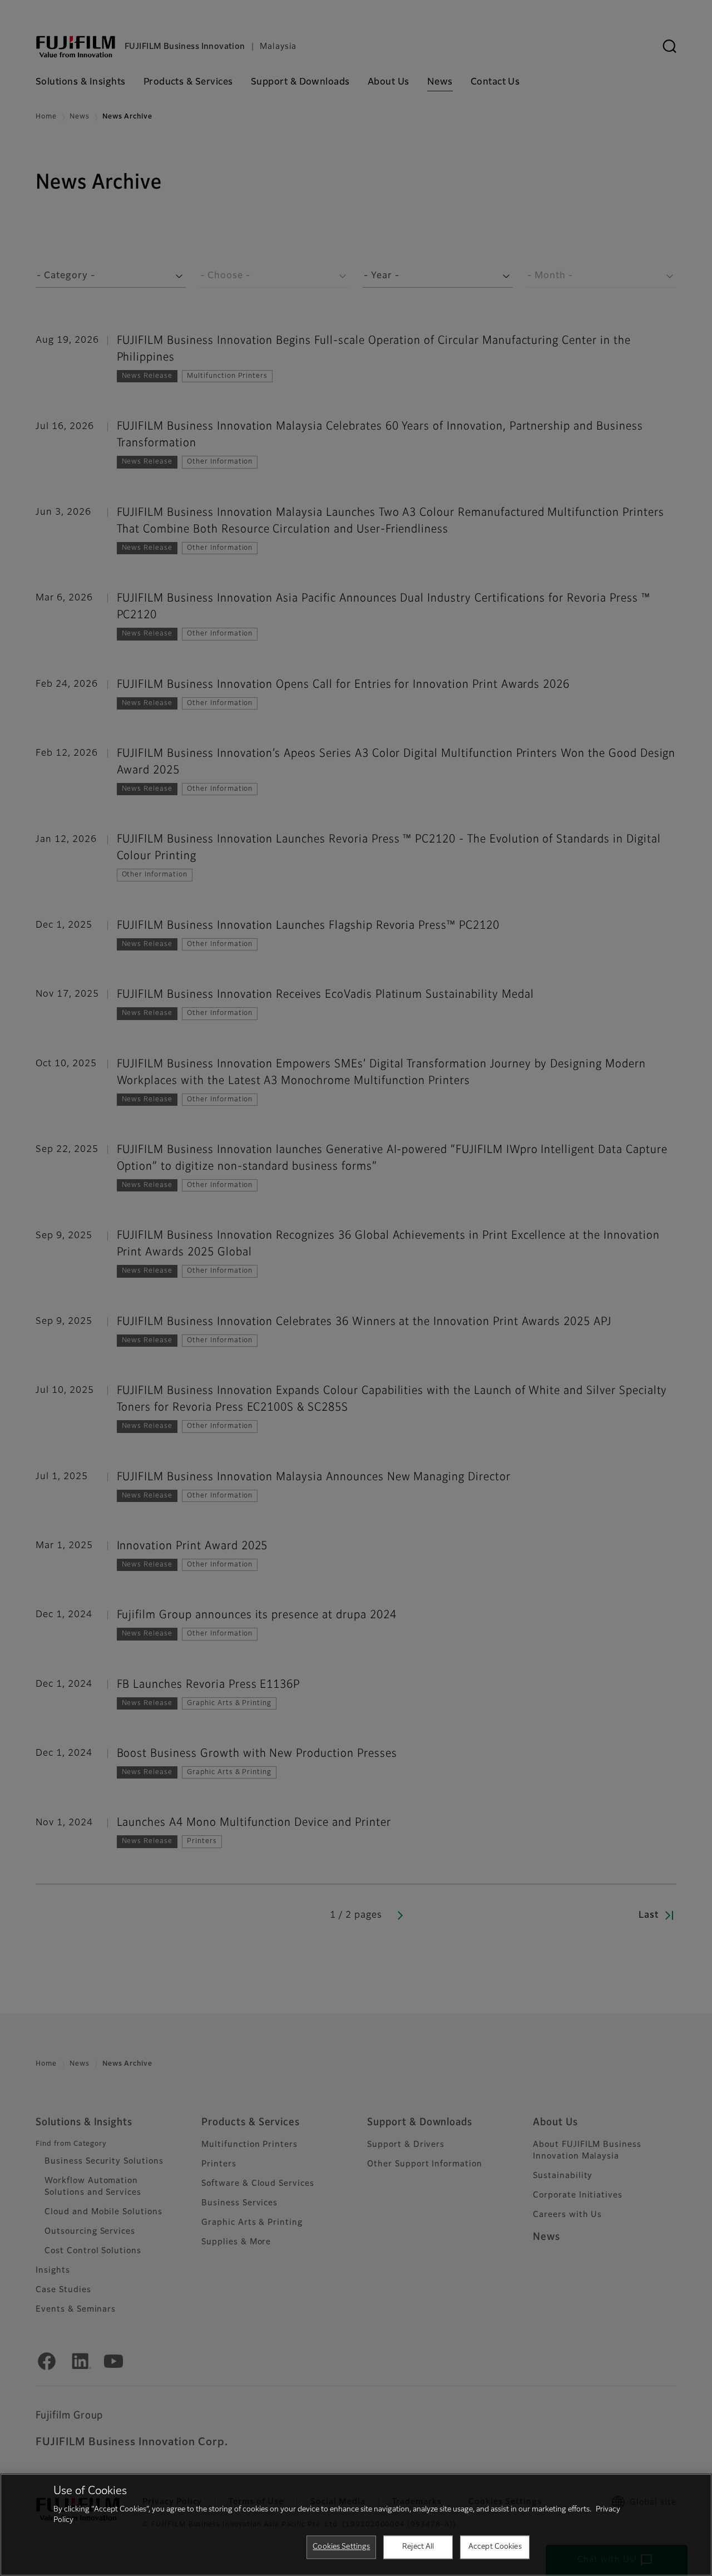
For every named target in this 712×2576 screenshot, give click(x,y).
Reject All (418, 2547)
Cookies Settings (341, 2547)
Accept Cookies (495, 2547)
